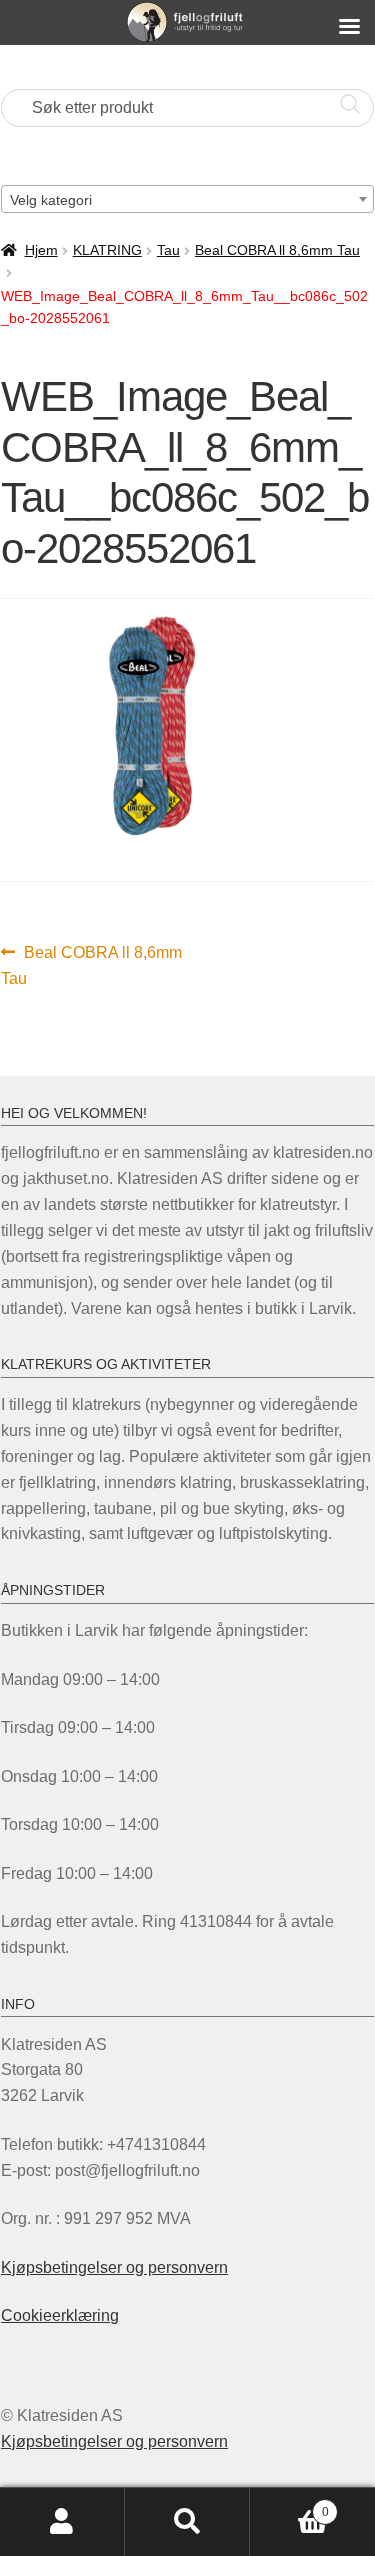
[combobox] (187, 199)
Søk (187, 2522)
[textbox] (187, 200)
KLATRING (107, 250)
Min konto (62, 2522)
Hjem (41, 250)
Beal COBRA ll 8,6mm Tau (277, 250)
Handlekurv (289, 2505)
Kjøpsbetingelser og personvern (114, 2267)
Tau (168, 250)
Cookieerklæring (60, 2315)
